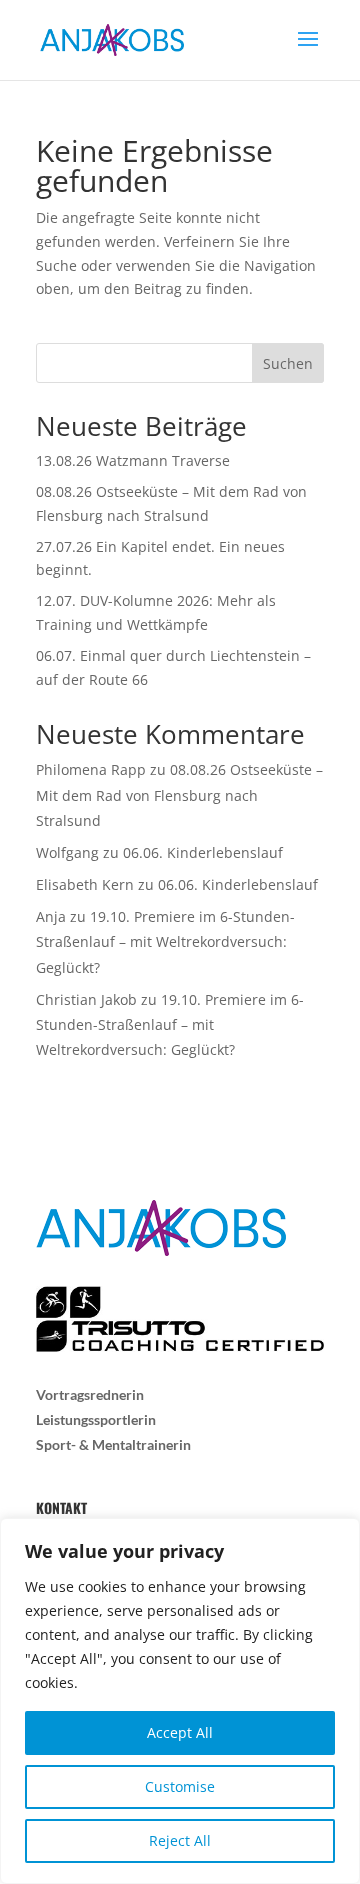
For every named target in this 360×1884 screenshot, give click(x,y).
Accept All (180, 1732)
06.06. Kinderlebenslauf (203, 852)
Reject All (180, 1840)
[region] (180, 1701)
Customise (180, 1786)
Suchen (288, 363)
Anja (51, 916)
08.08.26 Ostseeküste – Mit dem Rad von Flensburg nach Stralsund (179, 794)
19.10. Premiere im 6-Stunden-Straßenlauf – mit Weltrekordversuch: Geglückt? (165, 941)
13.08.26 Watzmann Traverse (133, 460)
